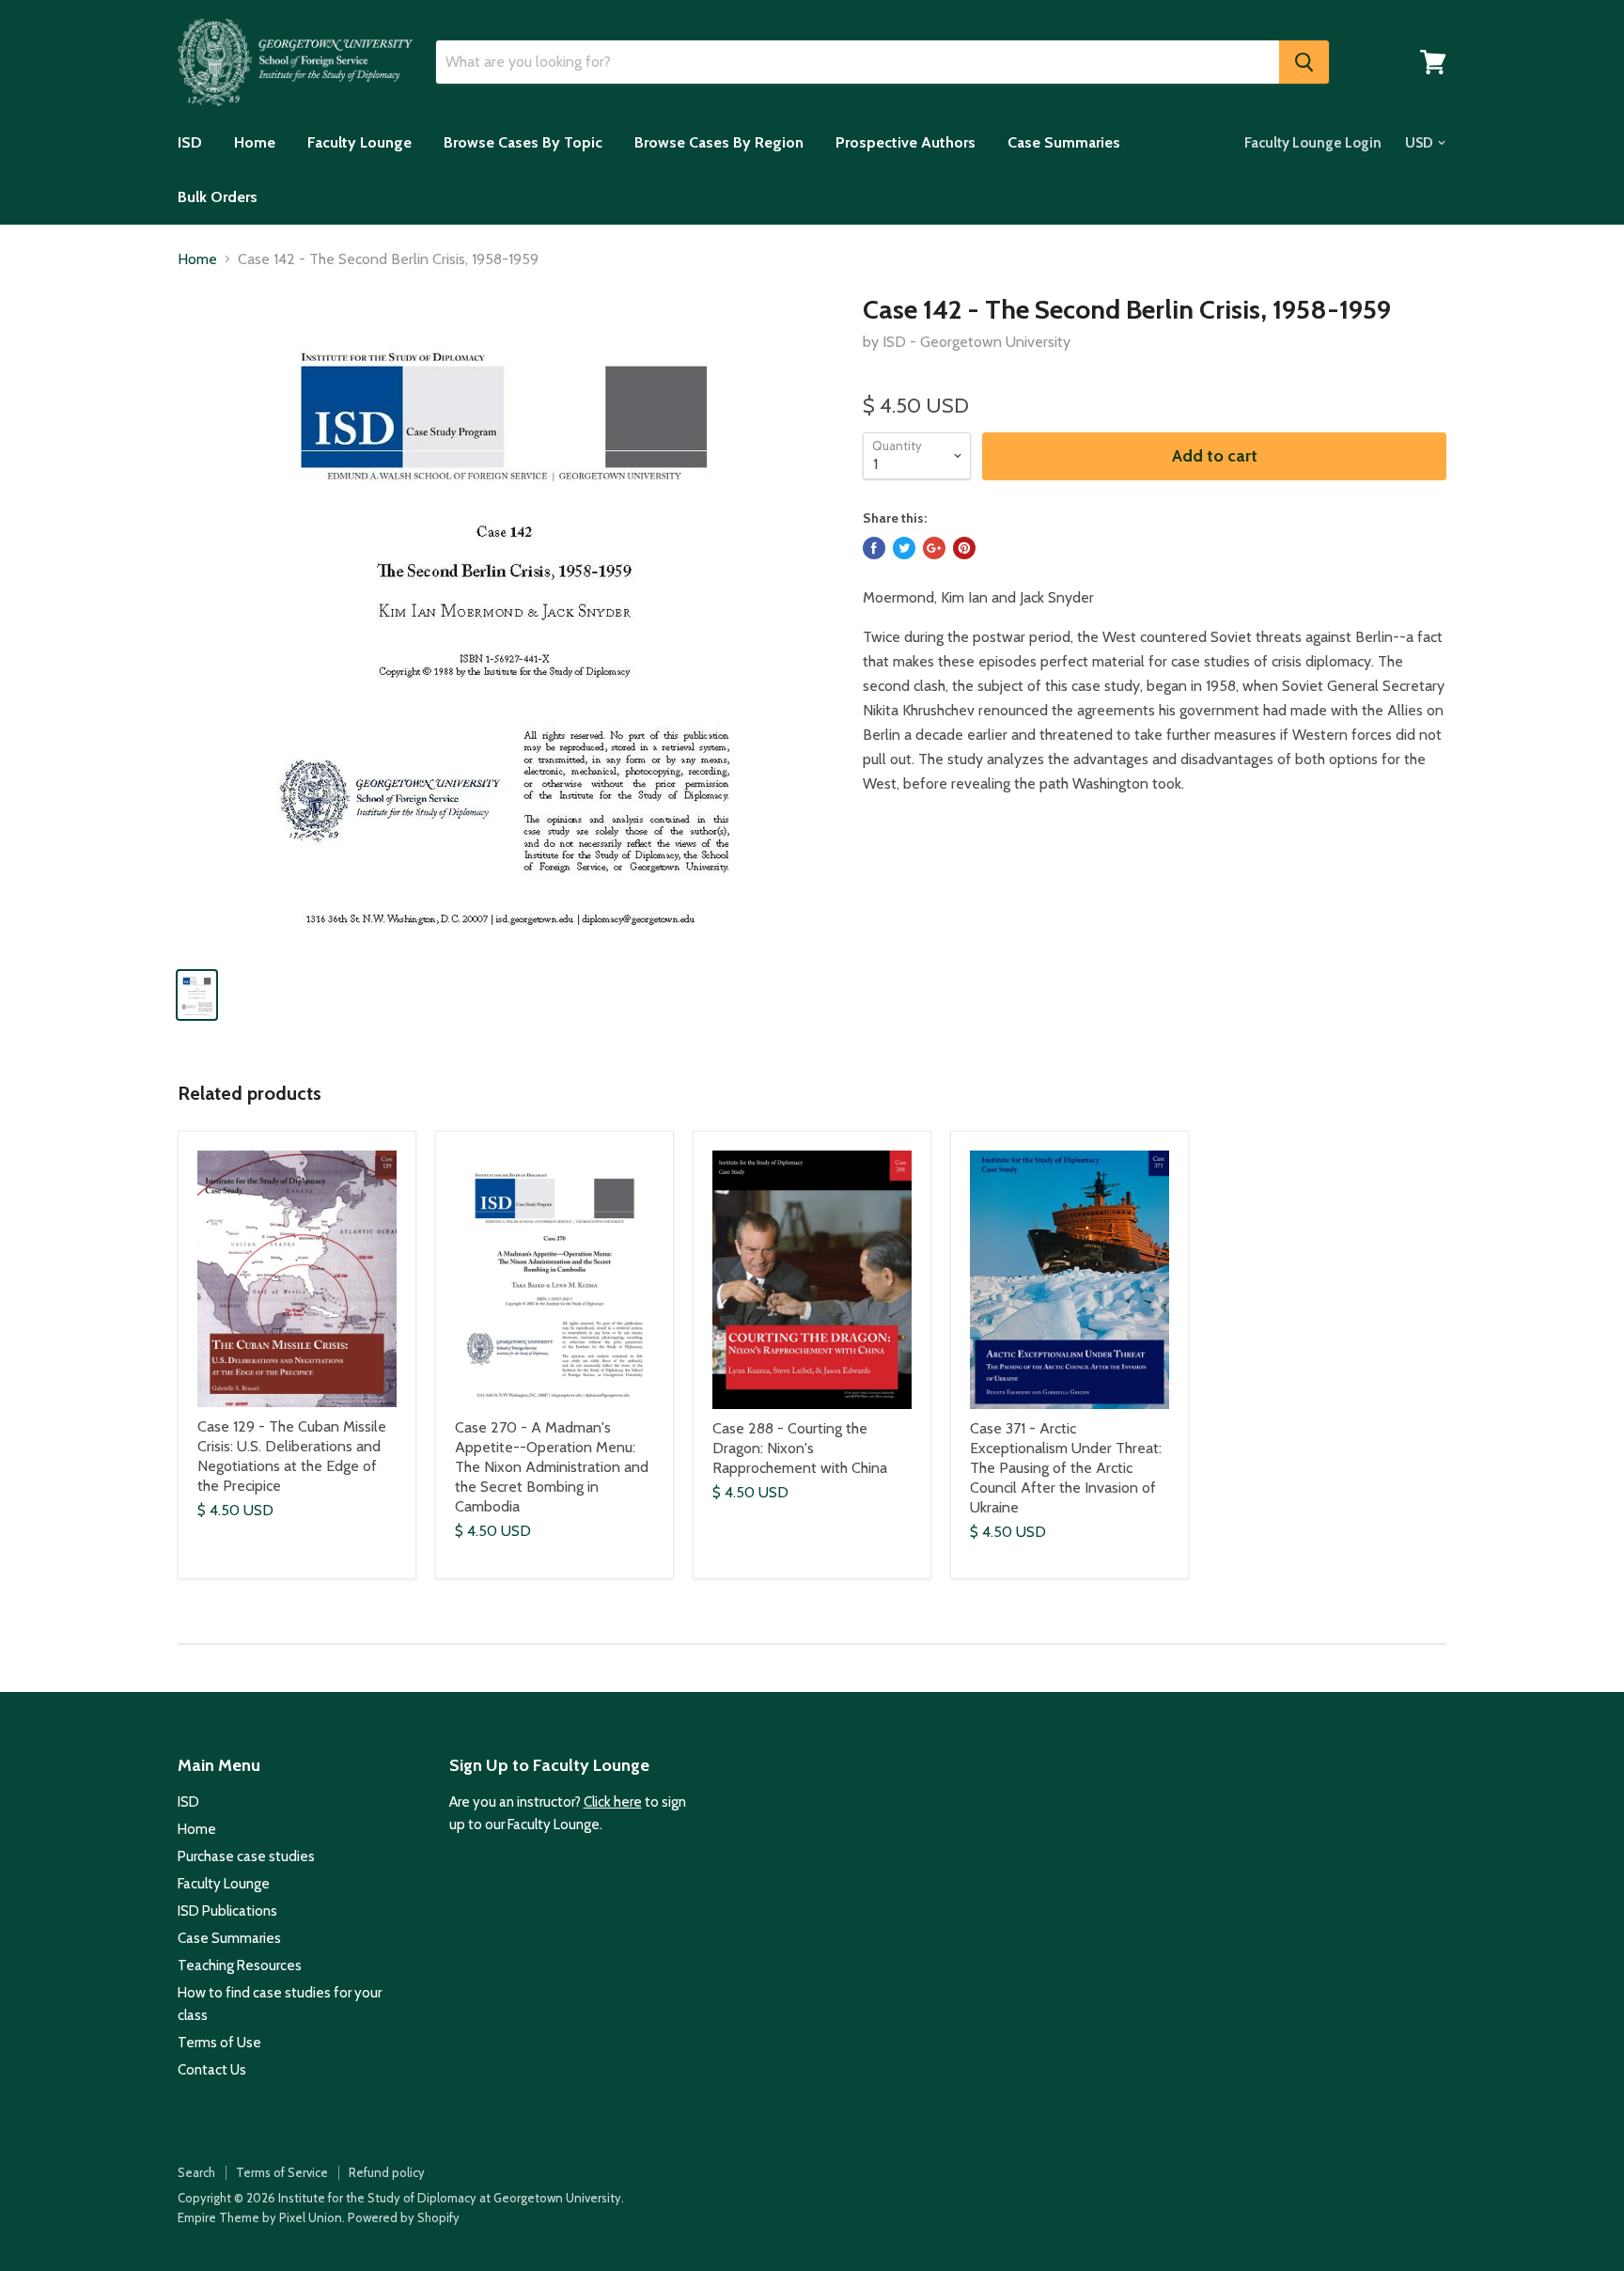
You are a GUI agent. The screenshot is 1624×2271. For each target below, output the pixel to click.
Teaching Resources (240, 1966)
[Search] (1304, 62)
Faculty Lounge (359, 142)
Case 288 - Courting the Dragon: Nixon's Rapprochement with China (800, 1448)
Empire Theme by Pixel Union (260, 2217)
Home (255, 142)
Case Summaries (1064, 142)
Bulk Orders (218, 197)
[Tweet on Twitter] (904, 548)
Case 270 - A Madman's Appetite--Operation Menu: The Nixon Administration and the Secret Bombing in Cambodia (552, 1467)
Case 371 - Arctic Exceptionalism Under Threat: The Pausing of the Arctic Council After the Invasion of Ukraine (1066, 1468)
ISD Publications (227, 1911)
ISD (190, 142)
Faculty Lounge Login (1313, 143)
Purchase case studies (246, 1856)
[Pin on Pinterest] (964, 548)
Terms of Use (219, 2043)
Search (196, 2172)
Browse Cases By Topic (523, 142)
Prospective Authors (906, 142)
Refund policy (387, 2172)
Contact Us (212, 2070)
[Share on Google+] (934, 548)
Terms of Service (282, 2172)
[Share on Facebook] (874, 548)
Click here (613, 1802)
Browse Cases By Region (719, 142)
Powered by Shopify (404, 2217)
